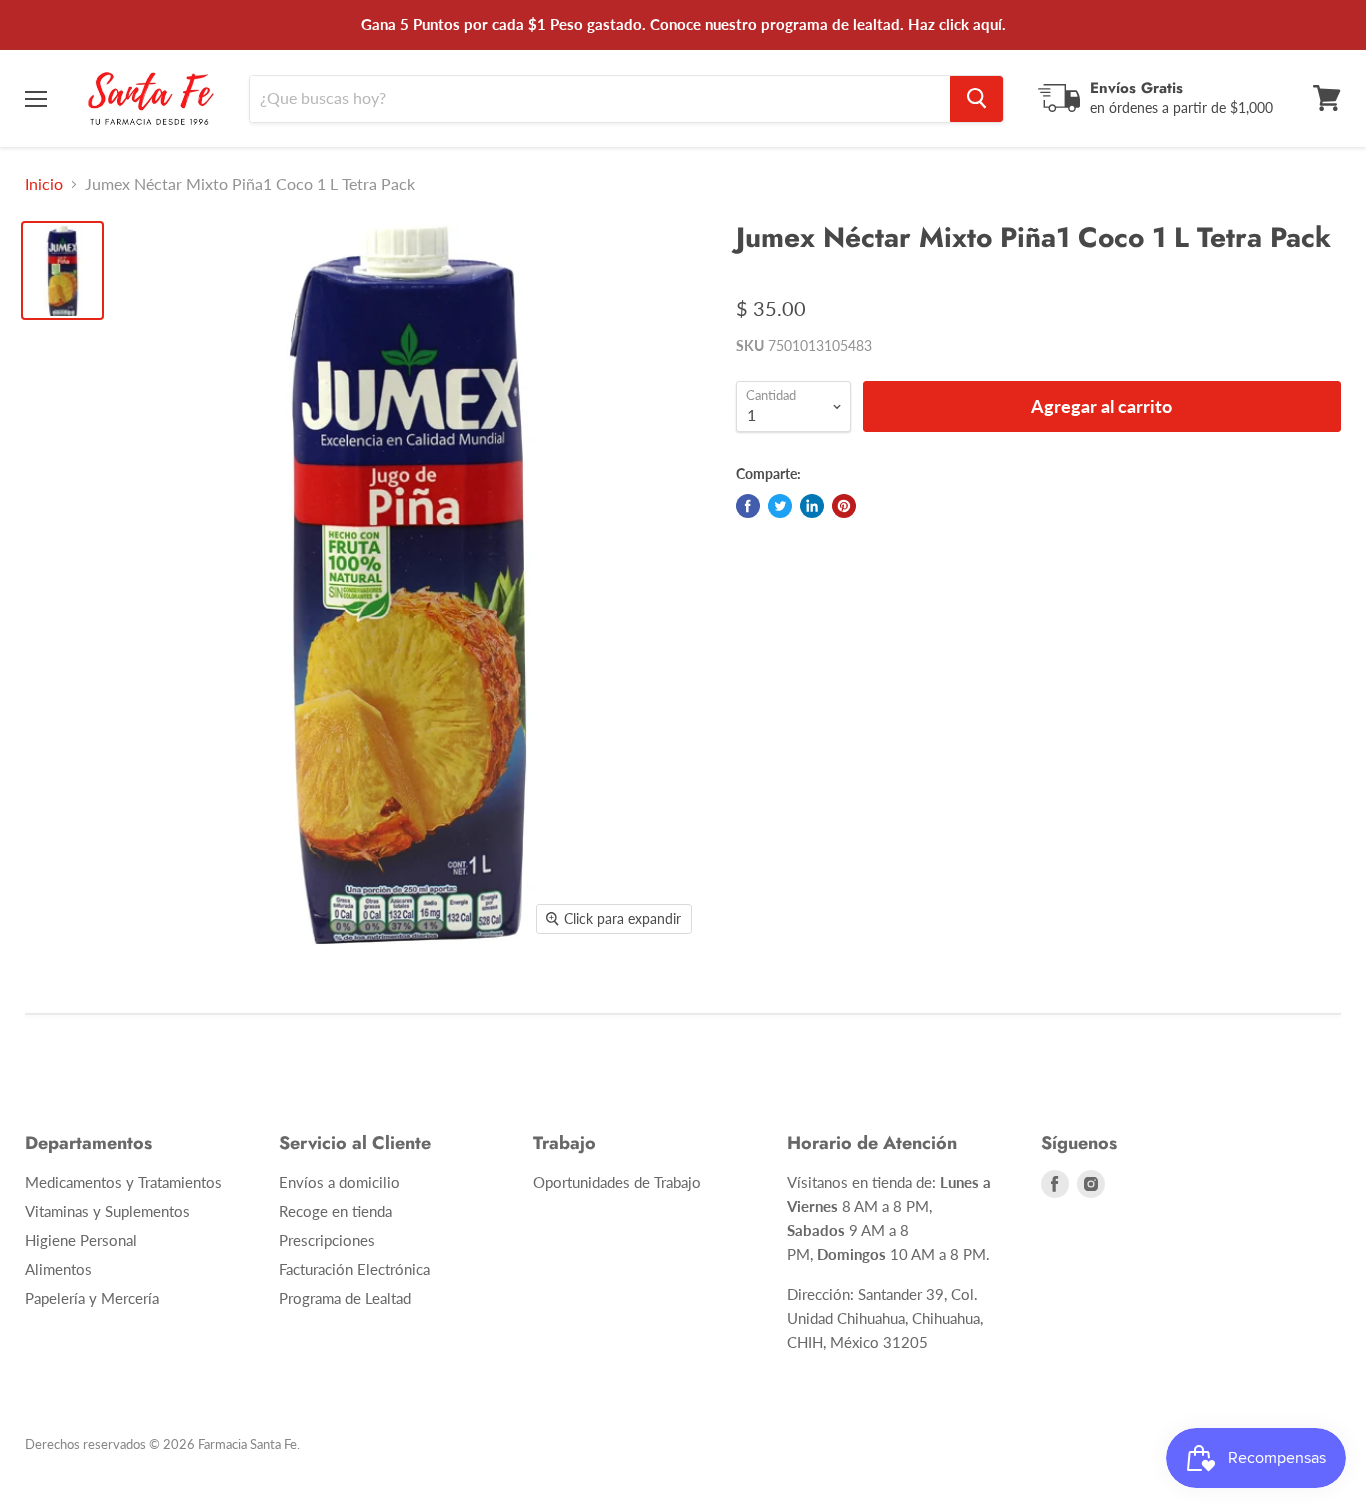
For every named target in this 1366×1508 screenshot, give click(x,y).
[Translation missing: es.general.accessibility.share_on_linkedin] (812, 506)
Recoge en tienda (335, 1211)
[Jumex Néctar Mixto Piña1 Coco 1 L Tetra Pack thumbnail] (62, 270)
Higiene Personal (81, 1240)
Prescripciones (327, 1240)
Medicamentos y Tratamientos (123, 1182)
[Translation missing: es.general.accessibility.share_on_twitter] (780, 506)
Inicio (44, 184)
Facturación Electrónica (354, 1269)
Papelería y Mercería (92, 1298)
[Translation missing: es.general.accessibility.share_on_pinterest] (844, 506)
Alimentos (58, 1269)
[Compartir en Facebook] (748, 506)
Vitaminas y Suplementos (107, 1211)
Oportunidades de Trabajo (617, 1182)
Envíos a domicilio (339, 1182)
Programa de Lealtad (345, 1298)
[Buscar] (976, 98)
